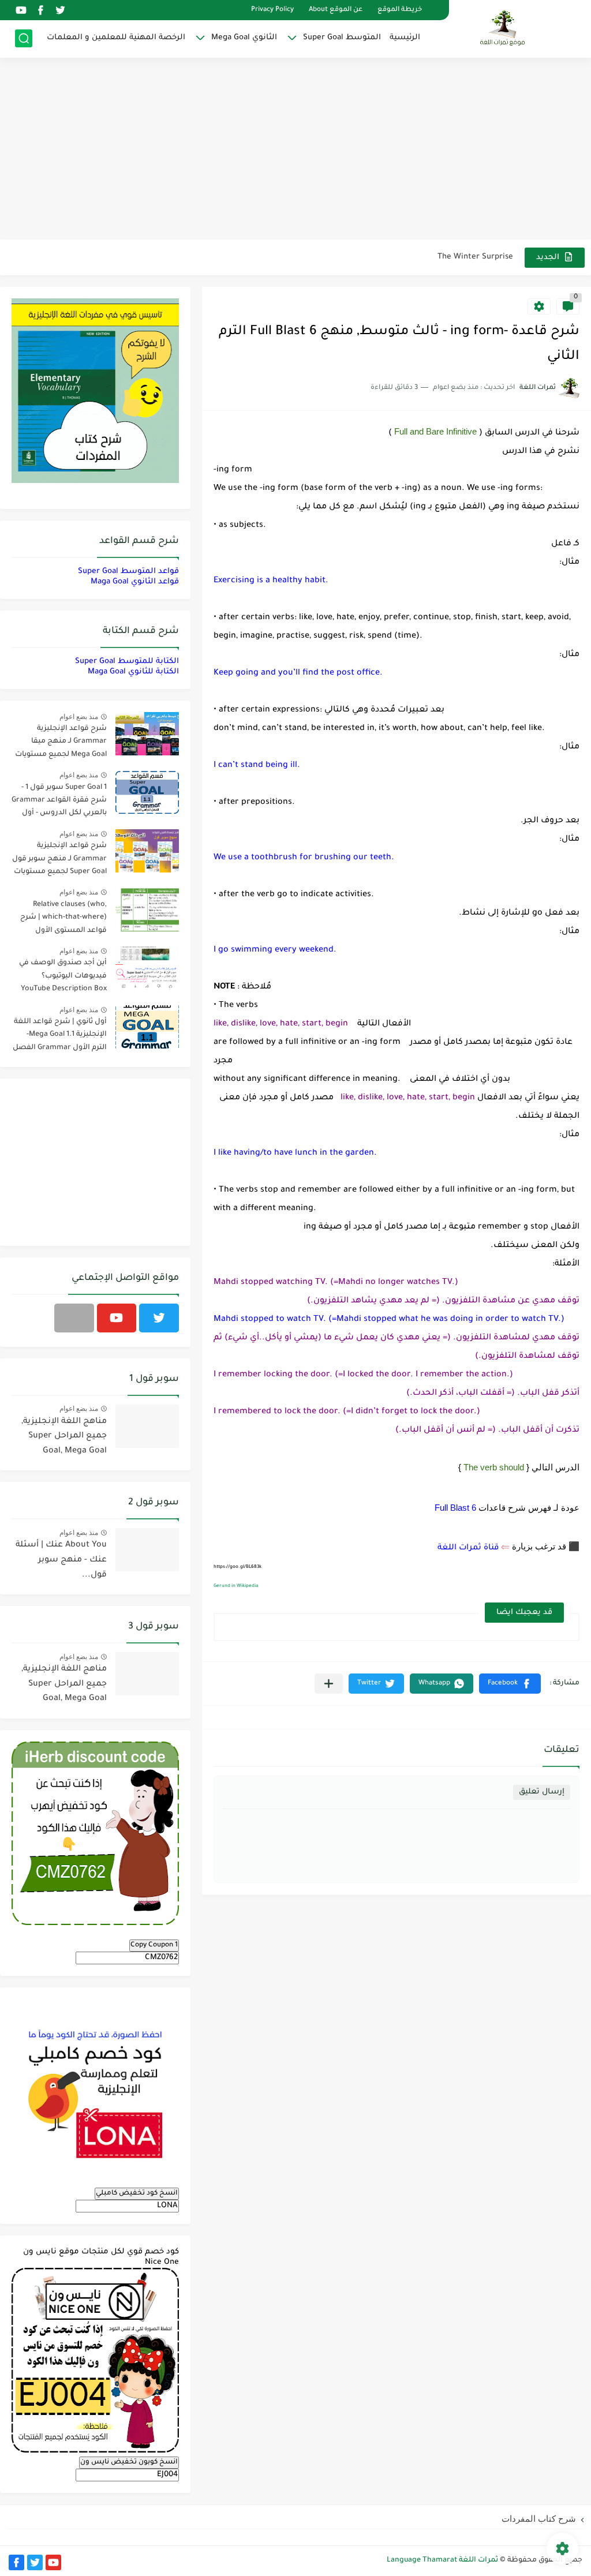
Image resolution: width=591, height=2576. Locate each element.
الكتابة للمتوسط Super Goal (127, 662)
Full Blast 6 (455, 1508)
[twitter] (60, 10)
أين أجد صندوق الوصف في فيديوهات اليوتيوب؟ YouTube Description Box (63, 976)
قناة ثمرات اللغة (468, 1548)
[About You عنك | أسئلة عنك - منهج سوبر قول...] (147, 1550)
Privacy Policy (272, 10)
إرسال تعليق (542, 1792)
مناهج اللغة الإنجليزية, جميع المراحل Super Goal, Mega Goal (64, 1437)
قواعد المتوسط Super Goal (128, 572)
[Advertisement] (295, 150)
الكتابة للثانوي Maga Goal (133, 672)
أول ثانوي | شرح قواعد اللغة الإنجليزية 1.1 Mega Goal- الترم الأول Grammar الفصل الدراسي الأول (60, 1037)
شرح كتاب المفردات (539, 2519)
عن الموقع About (336, 10)
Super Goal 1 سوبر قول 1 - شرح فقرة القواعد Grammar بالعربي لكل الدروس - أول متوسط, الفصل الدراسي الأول (59, 802)
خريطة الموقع (400, 10)
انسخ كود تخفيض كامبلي (137, 2193)
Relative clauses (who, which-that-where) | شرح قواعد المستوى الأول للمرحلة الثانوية (63, 920)
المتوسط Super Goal (342, 38)
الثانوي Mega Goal (244, 38)
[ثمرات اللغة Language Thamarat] (504, 28)
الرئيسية (405, 38)
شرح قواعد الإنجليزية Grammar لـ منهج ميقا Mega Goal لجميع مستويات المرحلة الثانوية (61, 744)
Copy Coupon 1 (154, 1945)
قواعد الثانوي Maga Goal (135, 582)
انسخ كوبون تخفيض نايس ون (129, 2462)
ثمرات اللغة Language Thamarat (442, 2560)
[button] (510, 1684)
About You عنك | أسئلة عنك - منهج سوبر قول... (61, 1560)
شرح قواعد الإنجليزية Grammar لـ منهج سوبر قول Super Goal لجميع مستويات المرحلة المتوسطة (59, 861)
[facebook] (40, 10)
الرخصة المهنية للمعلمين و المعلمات (116, 38)
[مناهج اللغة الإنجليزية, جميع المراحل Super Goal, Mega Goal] (147, 1426)
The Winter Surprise (475, 257)
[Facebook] (74, 1318)
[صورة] (147, 734)
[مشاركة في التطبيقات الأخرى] (329, 1684)
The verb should (494, 1467)
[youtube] (21, 10)
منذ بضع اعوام (79, 717)
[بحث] (24, 38)
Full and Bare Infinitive (435, 431)
